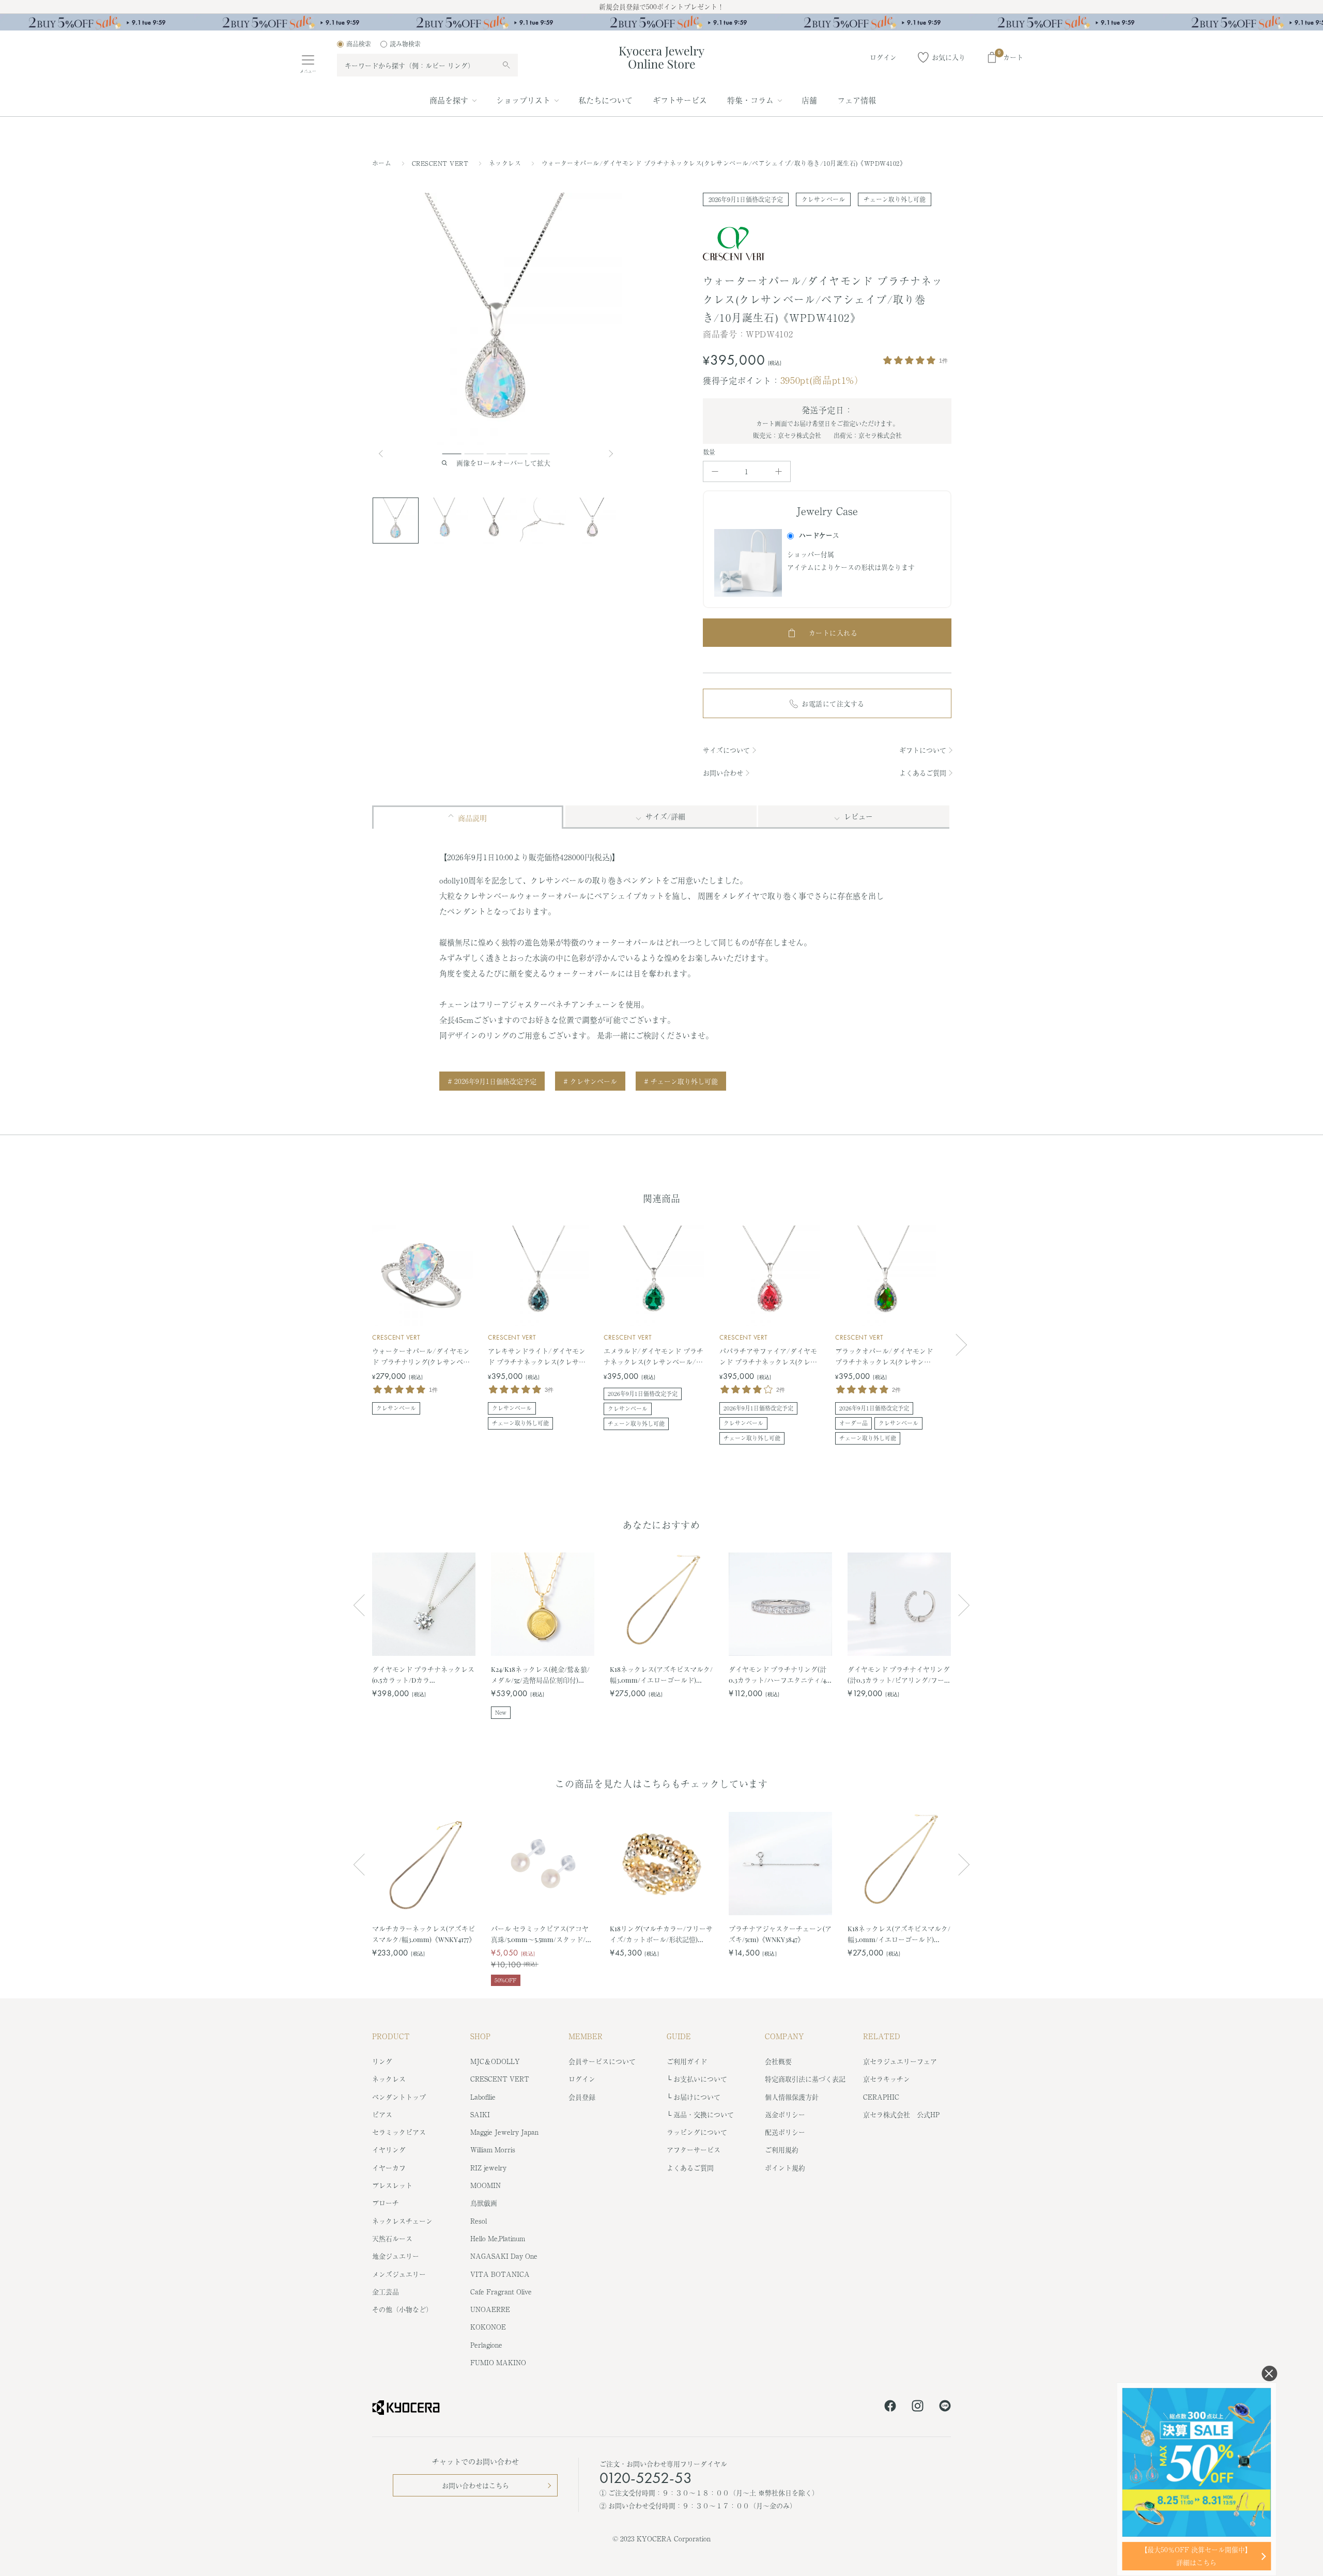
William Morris (493, 2150)
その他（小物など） (402, 2309)
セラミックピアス (399, 2132)
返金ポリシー (785, 2114)
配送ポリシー (785, 2132)
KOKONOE (488, 2327)
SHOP (480, 2036)
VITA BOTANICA (500, 2274)
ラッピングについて (697, 2132)
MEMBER (586, 2036)
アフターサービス (694, 2150)
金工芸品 (386, 2292)
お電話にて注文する (833, 703)
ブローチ (386, 2203)
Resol (479, 2221)
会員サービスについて (602, 2061)
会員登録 (582, 2097)
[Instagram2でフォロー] (918, 2408)
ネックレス (506, 163)
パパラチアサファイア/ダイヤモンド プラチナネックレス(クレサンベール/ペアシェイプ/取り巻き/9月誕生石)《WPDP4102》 (768, 1357)
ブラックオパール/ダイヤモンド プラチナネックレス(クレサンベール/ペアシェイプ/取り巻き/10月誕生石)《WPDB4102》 (884, 1357)
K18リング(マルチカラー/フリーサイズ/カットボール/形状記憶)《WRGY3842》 (661, 1934)
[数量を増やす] (779, 471)
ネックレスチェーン (402, 2221)
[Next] (612, 454)
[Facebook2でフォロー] (890, 2408)
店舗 (809, 100)
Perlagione (486, 2345)
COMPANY (784, 2036)
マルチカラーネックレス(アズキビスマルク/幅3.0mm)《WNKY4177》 (424, 1934)
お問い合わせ (723, 773)
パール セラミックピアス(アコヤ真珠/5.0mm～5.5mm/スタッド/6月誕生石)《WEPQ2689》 (540, 1934)
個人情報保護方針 (792, 2097)
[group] (661, 22)
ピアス (382, 2114)
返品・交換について (704, 2114)
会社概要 (778, 2061)
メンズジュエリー (399, 2274)
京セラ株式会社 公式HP (901, 2114)
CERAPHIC (881, 2097)
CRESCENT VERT (441, 163)
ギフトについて (923, 750)
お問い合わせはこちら (475, 2485)
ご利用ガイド (687, 2061)
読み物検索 (405, 44)
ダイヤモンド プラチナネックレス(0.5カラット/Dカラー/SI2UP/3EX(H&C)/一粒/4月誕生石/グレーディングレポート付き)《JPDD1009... (423, 1675)
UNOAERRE (490, 2309)
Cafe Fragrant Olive (501, 2292)
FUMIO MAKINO (498, 2362)
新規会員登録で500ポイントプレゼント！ (661, 6)
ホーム (382, 163)
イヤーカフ (389, 2168)
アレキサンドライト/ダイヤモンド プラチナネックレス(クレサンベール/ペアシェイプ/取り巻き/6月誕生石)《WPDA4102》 (537, 1357)
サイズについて (726, 750)
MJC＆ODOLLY (495, 2061)
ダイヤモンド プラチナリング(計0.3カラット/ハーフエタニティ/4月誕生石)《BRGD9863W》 (778, 1675)
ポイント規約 (785, 2168)
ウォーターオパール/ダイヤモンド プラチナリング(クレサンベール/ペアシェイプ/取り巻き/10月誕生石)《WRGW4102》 (421, 1357)
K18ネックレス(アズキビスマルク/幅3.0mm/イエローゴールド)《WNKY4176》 (661, 1675)
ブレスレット (392, 2185)
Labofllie (483, 2097)
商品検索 (359, 44)
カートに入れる (833, 633)
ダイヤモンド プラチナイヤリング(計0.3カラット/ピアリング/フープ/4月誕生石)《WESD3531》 (899, 1675)
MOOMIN (486, 2185)
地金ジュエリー (396, 2256)
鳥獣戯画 (484, 2203)
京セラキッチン (887, 2079)
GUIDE (679, 2036)
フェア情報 (857, 100)
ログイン (582, 2079)
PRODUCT (391, 2036)
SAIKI (480, 2114)
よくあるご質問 (923, 773)
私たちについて (605, 100)
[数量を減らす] (715, 471)
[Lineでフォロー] (945, 2408)
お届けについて (697, 2097)
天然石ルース (392, 2238)
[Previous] (385, 454)
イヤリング (389, 2150)
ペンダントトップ (399, 2097)
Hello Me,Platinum (498, 2238)
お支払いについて (700, 2079)
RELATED (882, 2036)
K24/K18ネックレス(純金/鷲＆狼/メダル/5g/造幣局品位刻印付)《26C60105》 (540, 1675)
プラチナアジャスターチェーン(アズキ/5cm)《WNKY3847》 (780, 1934)
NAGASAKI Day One (504, 2256)
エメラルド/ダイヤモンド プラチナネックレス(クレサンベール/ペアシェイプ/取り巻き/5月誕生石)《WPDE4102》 (653, 1357)
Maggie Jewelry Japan (504, 2132)
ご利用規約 (782, 2150)
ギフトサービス (680, 100)
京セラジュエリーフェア (900, 2061)
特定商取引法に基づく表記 (805, 2079)
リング (382, 2061)
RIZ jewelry (488, 2168)
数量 (709, 452)
